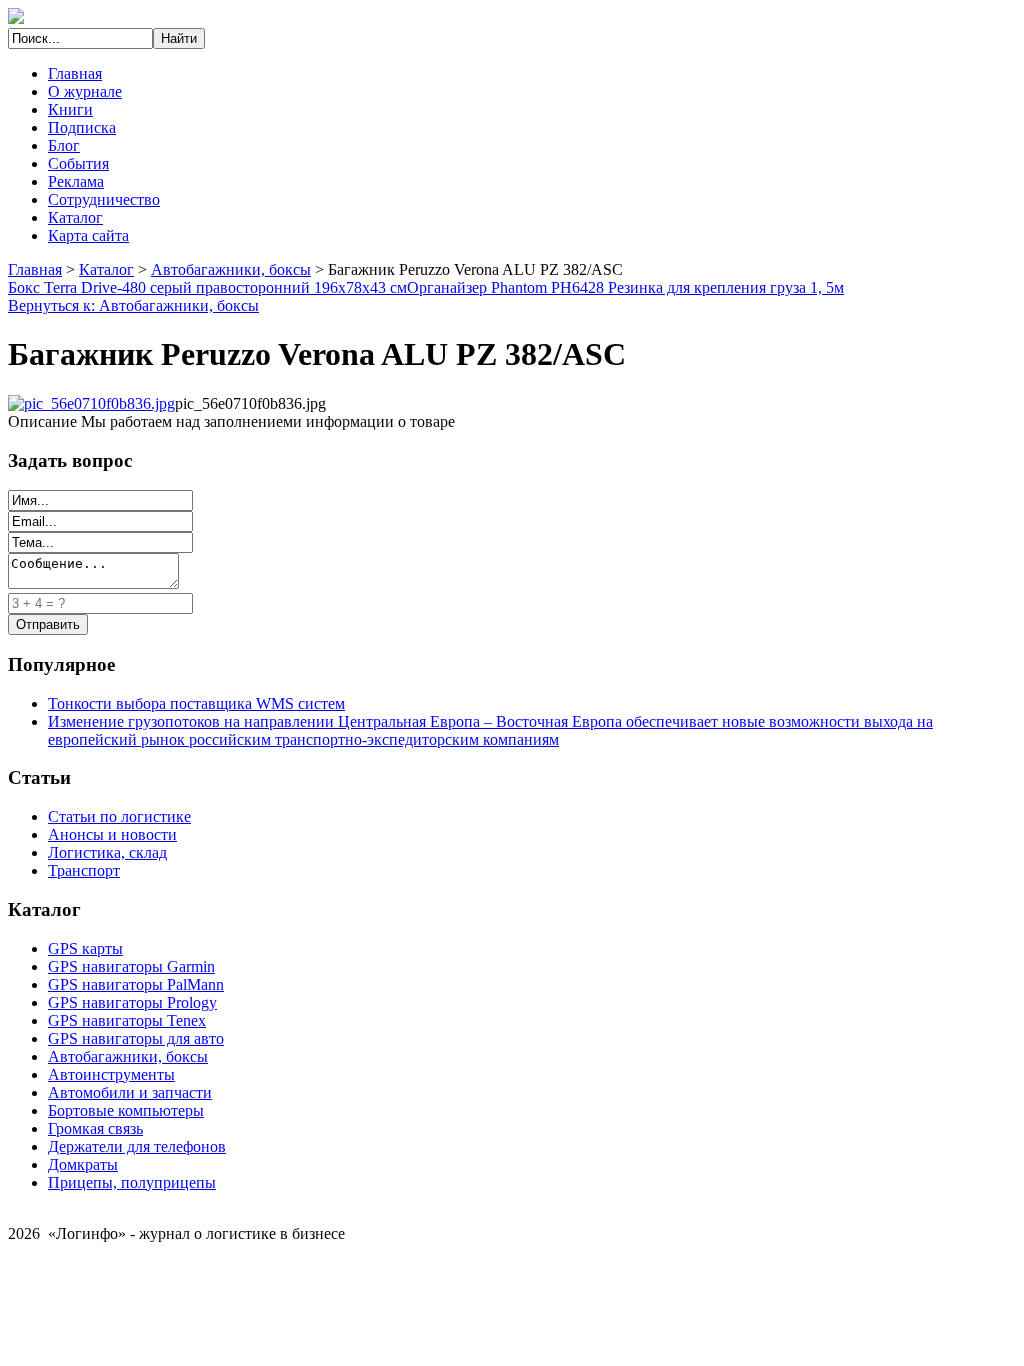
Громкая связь (95, 1128)
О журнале (85, 91)
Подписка (82, 127)
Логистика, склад (107, 852)
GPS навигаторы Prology (132, 1002)
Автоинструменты (111, 1074)
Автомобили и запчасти (130, 1092)
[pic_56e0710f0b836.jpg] (91, 403)
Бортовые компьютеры (126, 1110)
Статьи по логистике (119, 816)
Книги (70, 109)
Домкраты (83, 1164)
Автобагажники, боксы (231, 269)
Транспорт (84, 870)
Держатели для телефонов (137, 1146)
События (78, 163)
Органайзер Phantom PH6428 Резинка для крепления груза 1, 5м (625, 287)
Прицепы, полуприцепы (132, 1182)
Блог (64, 145)
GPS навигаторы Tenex (127, 1020)
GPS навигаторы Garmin (131, 966)
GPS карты (85, 948)
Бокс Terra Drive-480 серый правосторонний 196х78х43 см (207, 287)
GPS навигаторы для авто (136, 1038)
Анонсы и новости (112, 834)
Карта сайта (88, 235)
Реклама (76, 181)
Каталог (75, 217)
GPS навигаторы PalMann (136, 984)
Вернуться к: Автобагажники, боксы (133, 305)
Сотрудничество (104, 199)
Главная (75, 73)
